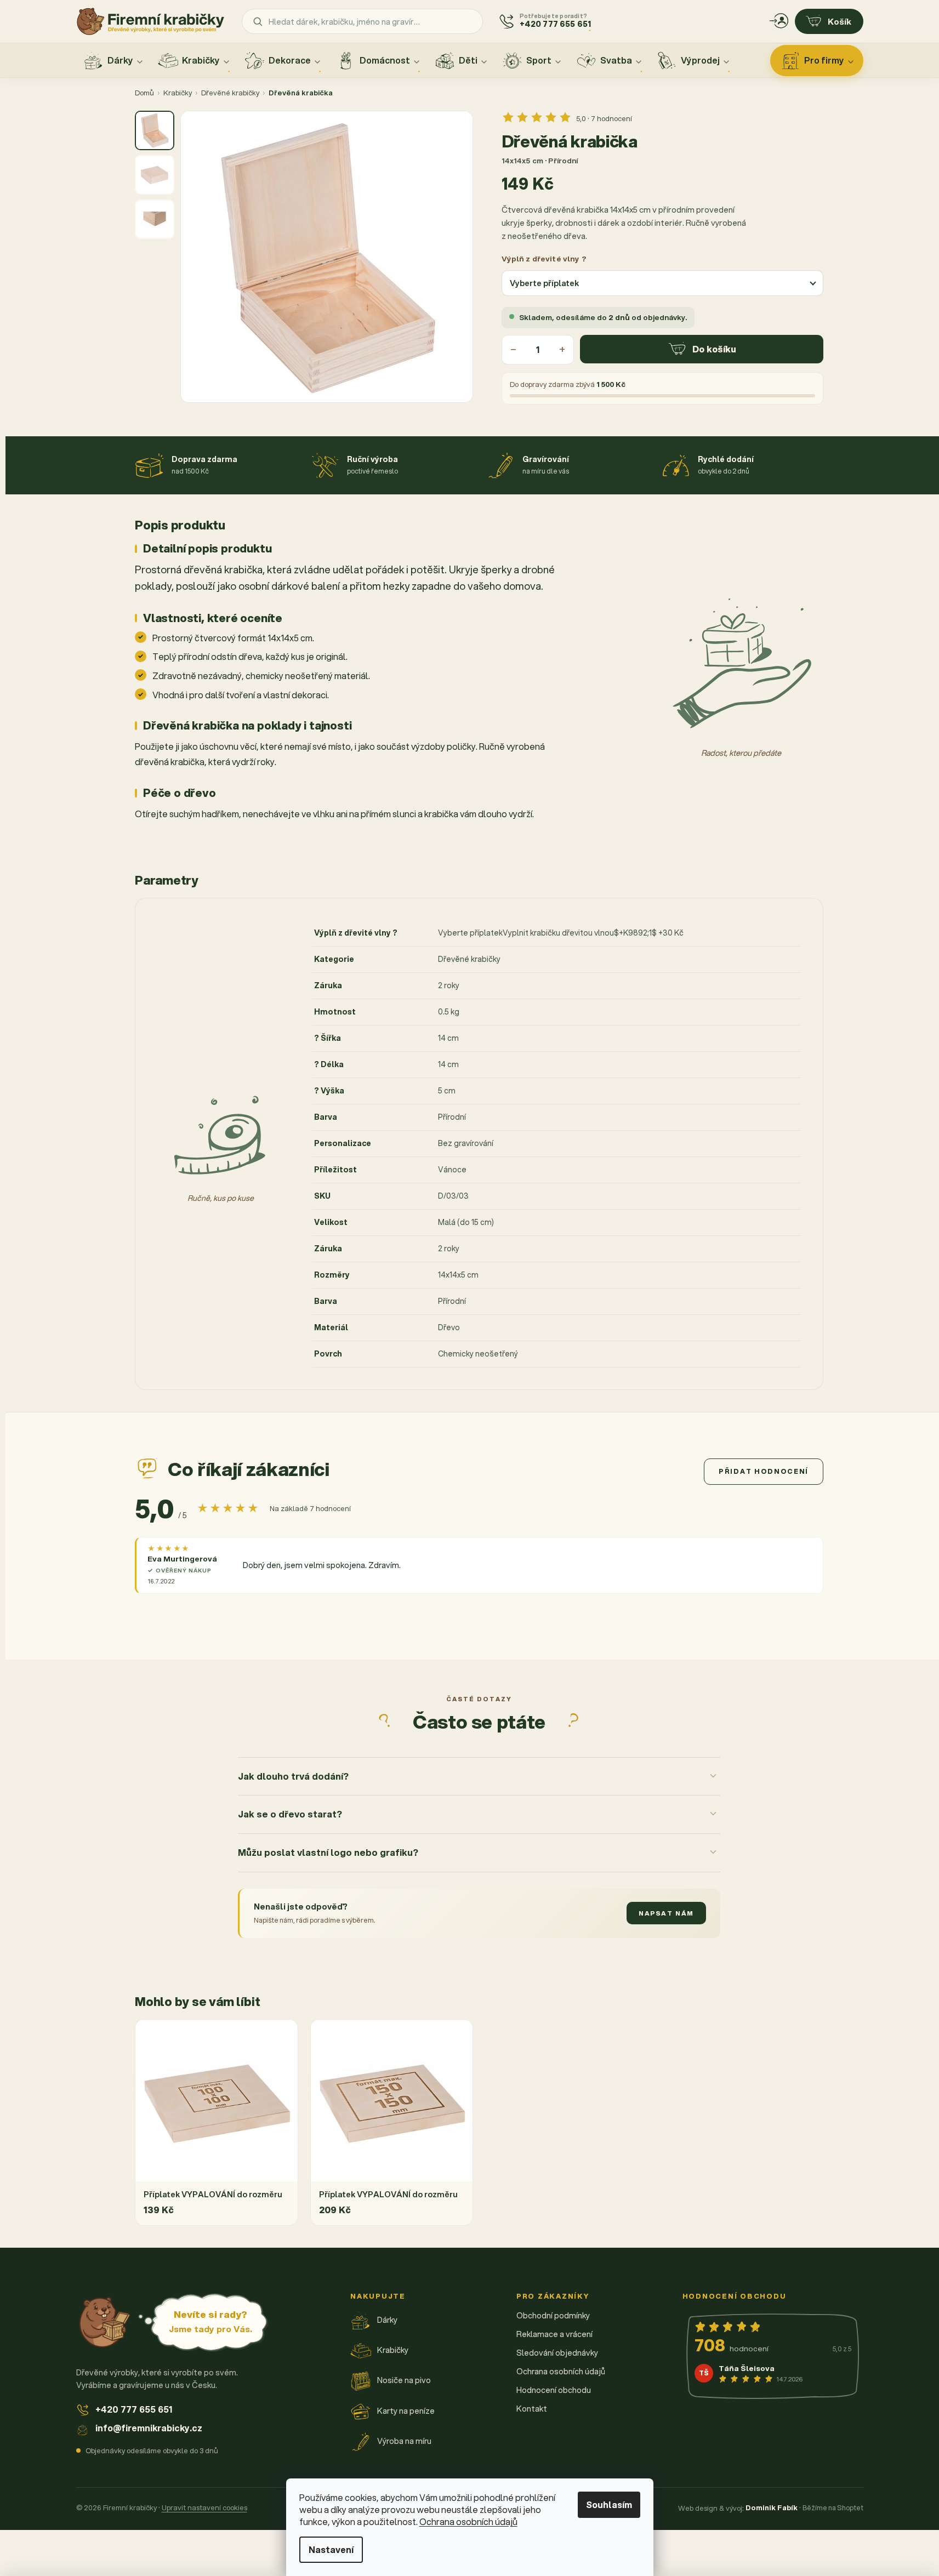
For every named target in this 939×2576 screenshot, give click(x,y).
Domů (144, 93)
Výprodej (700, 60)
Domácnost (385, 60)
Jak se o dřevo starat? (290, 1814)
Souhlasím (609, 2504)
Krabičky (201, 60)
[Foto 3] (155, 219)
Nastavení (331, 2549)
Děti (468, 60)
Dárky (120, 60)
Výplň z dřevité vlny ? (544, 258)
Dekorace (290, 60)
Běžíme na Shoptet (833, 2507)
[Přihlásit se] (779, 21)
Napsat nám (666, 1913)
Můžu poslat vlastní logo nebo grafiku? (328, 1852)
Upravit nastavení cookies (204, 2507)
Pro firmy (824, 60)
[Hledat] (258, 21)
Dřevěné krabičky (230, 93)
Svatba (616, 60)
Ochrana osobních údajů (468, 2521)
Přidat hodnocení (764, 1471)
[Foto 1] (155, 130)
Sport (539, 60)
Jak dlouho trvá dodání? (293, 1776)
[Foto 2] (155, 175)
